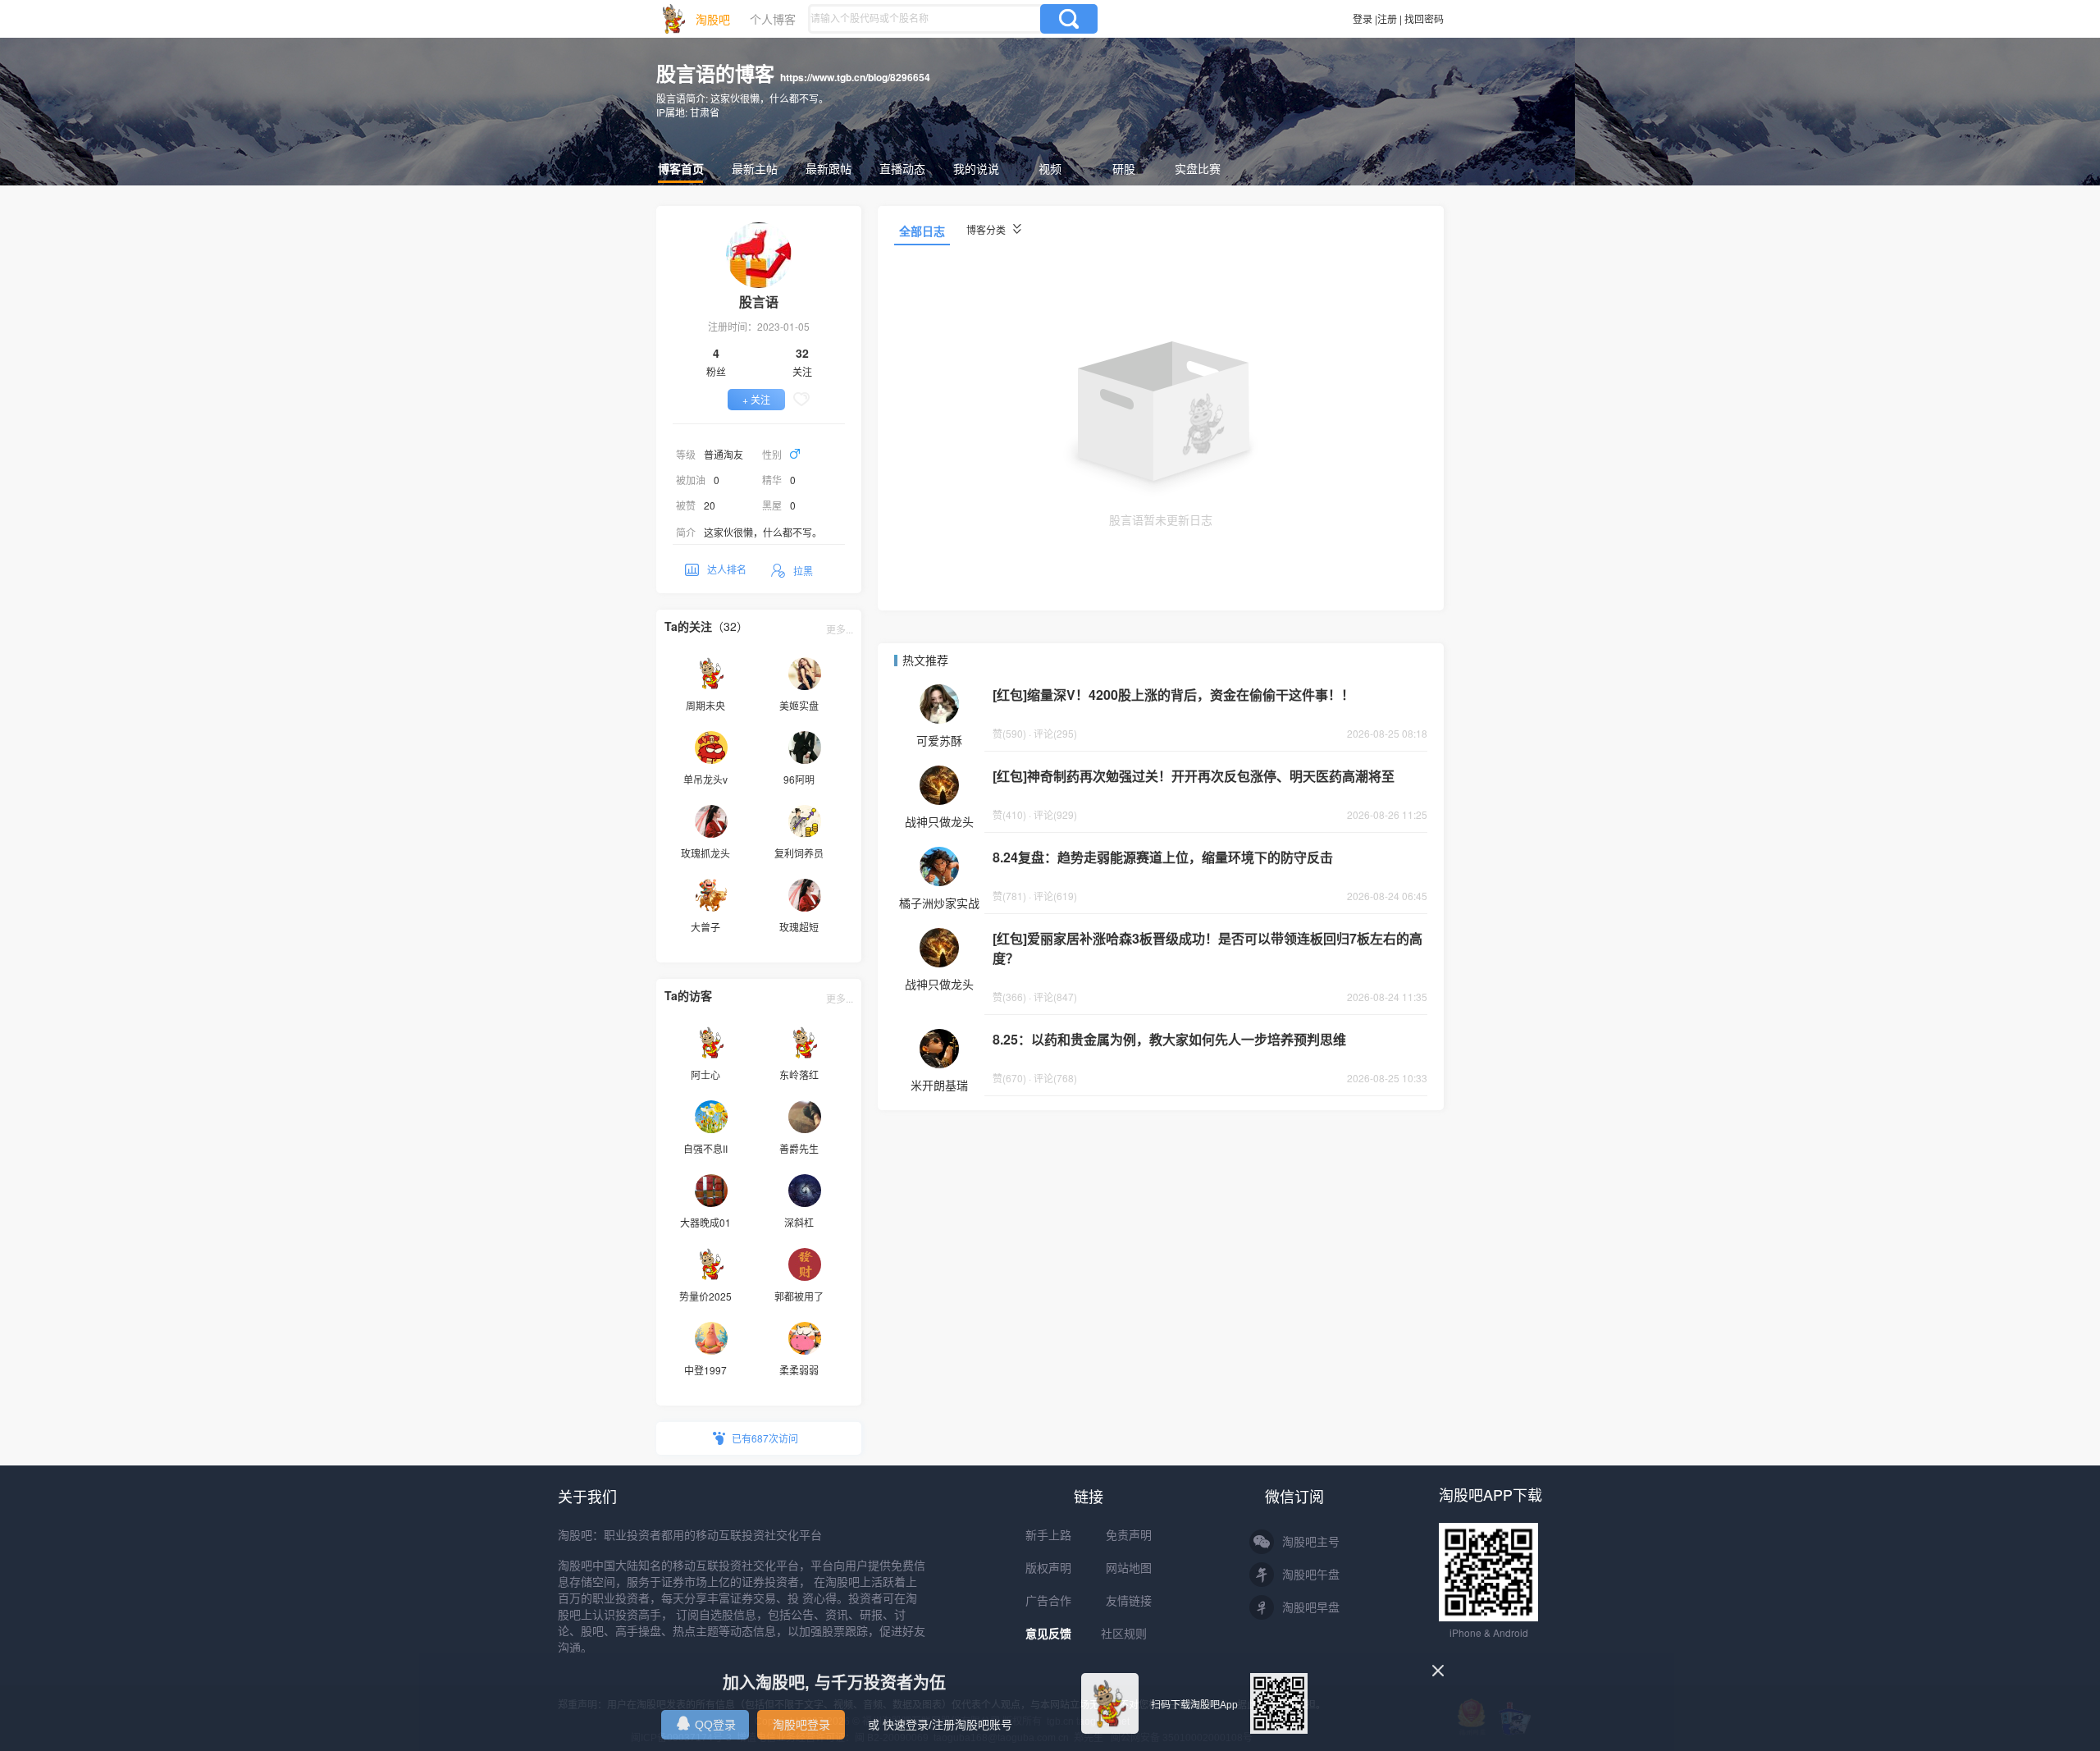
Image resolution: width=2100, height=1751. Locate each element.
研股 (1124, 168)
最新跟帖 (829, 168)
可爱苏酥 (939, 740)
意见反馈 (1048, 1634)
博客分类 (987, 229)
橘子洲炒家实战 (939, 903)
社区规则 (1124, 1634)
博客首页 (681, 168)
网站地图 (1129, 1568)
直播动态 (902, 168)
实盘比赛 (1198, 168)
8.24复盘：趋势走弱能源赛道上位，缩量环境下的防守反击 (1163, 857)
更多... (840, 629)
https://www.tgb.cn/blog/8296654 (855, 77)
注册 (1387, 18)
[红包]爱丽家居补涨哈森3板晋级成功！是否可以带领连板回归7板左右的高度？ (1207, 948)
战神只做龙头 (939, 821)
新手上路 (1048, 1535)
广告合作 (1048, 1601)
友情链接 (1129, 1601)
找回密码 (1424, 18)
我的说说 (976, 168)
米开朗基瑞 (939, 1085)
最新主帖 (755, 168)
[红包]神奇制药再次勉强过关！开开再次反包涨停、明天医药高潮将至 (1194, 776)
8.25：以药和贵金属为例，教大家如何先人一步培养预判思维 (1169, 1039)
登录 (1363, 18)
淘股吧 (713, 19)
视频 (1050, 168)
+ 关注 (756, 399)
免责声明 (1129, 1535)
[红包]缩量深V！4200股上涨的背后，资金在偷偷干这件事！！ (1173, 695)
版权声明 (1048, 1568)
